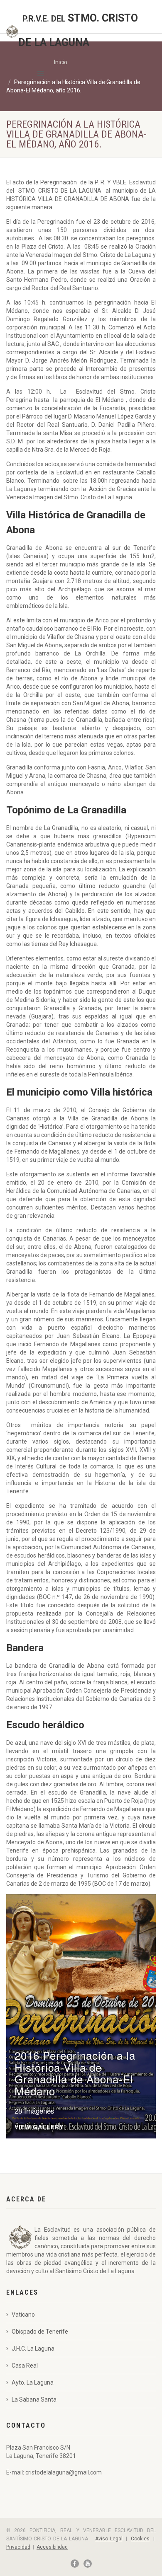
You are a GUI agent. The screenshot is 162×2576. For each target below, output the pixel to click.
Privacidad (18, 2547)
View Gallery (39, 2127)
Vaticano (23, 2315)
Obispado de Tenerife (40, 2332)
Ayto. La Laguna (33, 2382)
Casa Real (25, 2366)
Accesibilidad (52, 2547)
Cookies (140, 2539)
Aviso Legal (109, 2539)
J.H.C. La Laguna (33, 2349)
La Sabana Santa (34, 2399)
